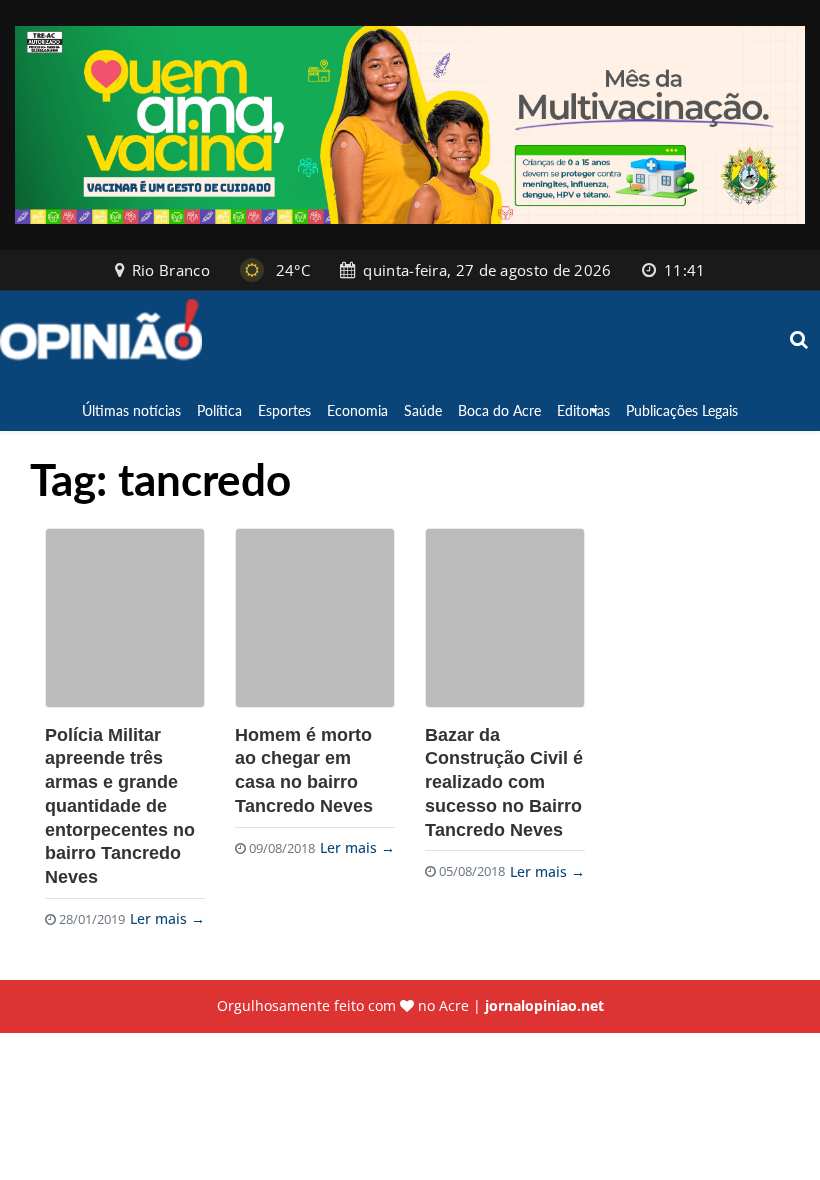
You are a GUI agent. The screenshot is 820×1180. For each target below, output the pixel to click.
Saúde (423, 410)
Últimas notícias (131, 410)
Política (219, 410)
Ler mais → (167, 918)
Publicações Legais (682, 410)
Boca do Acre (499, 410)
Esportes (284, 410)
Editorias (583, 410)
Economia (357, 410)
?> (125, 618)
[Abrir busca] (800, 341)
